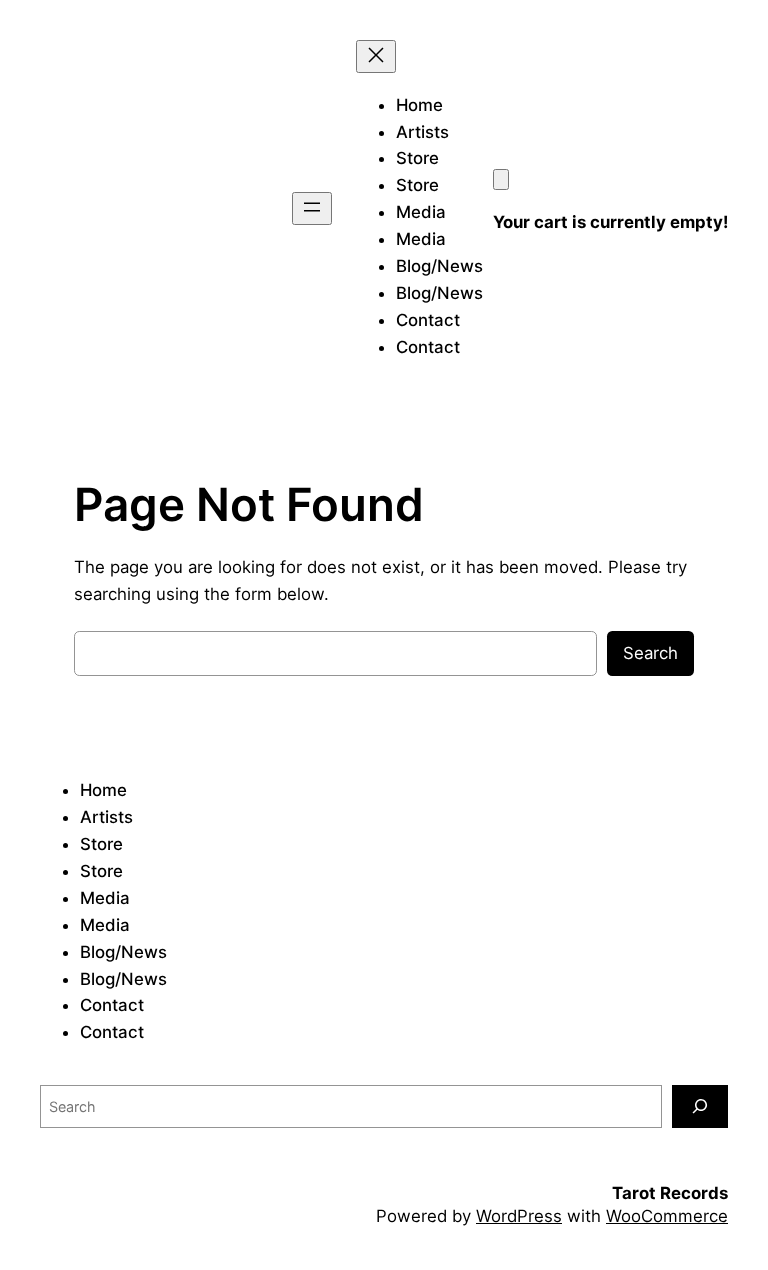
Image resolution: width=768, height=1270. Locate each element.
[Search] (700, 1106)
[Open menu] (312, 208)
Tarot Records (670, 1193)
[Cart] (501, 179)
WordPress (519, 1216)
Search (650, 653)
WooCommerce (667, 1216)
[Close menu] (376, 56)
